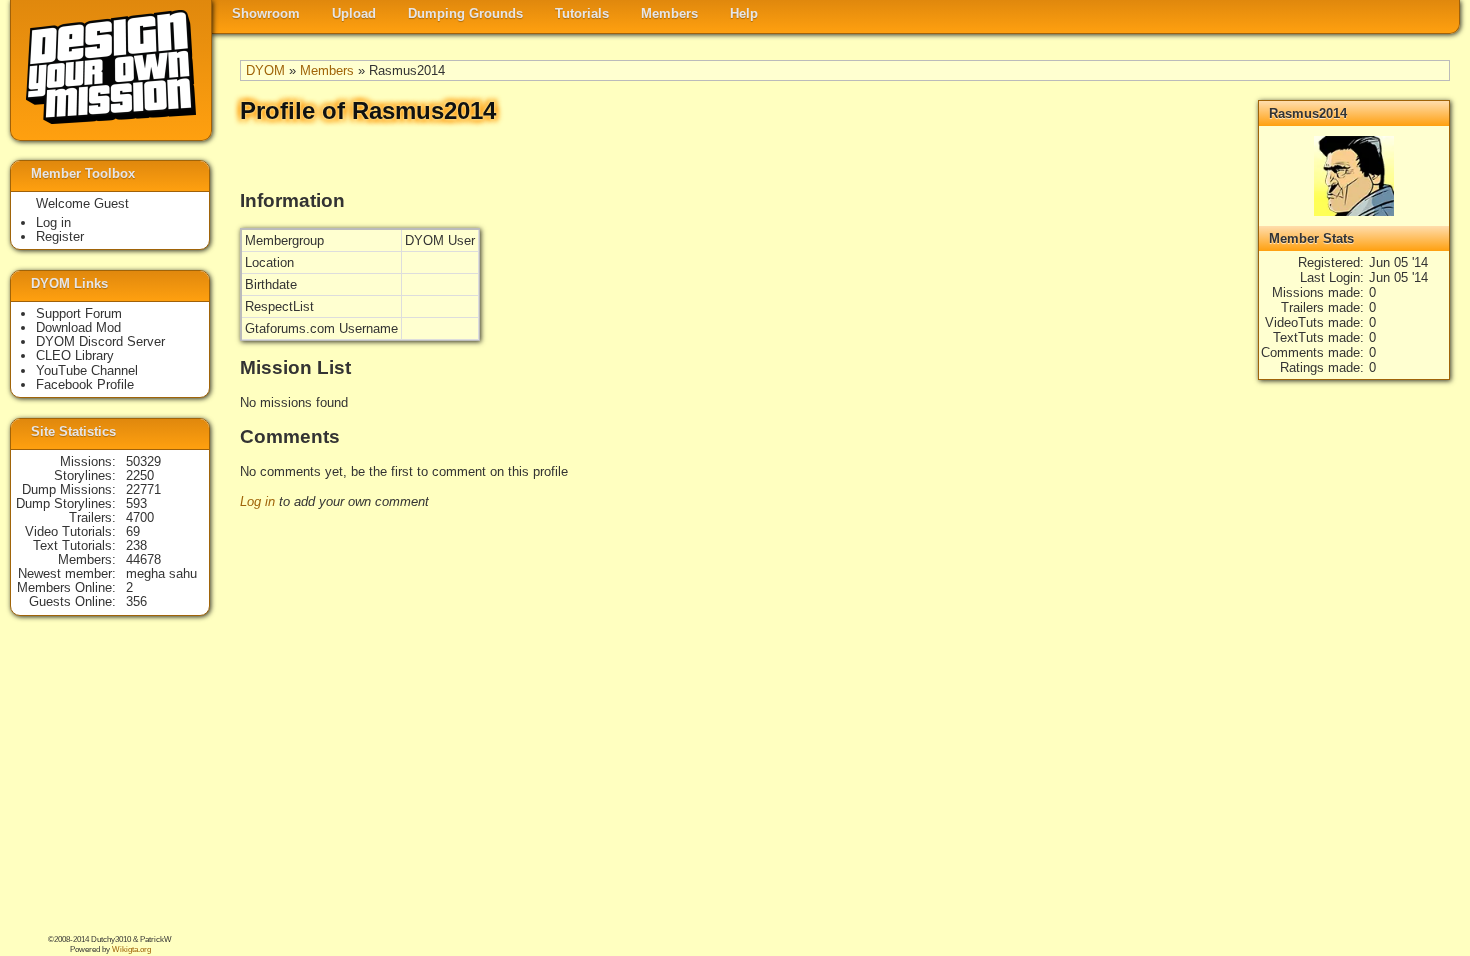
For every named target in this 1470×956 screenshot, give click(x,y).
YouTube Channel (87, 370)
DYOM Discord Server (100, 341)
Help (744, 13)
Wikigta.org (131, 949)
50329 (143, 461)
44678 (143, 559)
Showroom (266, 13)
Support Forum (79, 313)
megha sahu (161, 573)
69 (133, 531)
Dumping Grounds (465, 13)
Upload (354, 13)
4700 (140, 517)
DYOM (265, 70)
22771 (143, 489)
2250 (140, 475)
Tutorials (582, 13)
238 (136, 545)
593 (136, 503)
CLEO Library (75, 355)
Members (669, 13)
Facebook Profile (85, 384)
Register (60, 236)
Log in (257, 501)
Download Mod (78, 327)
